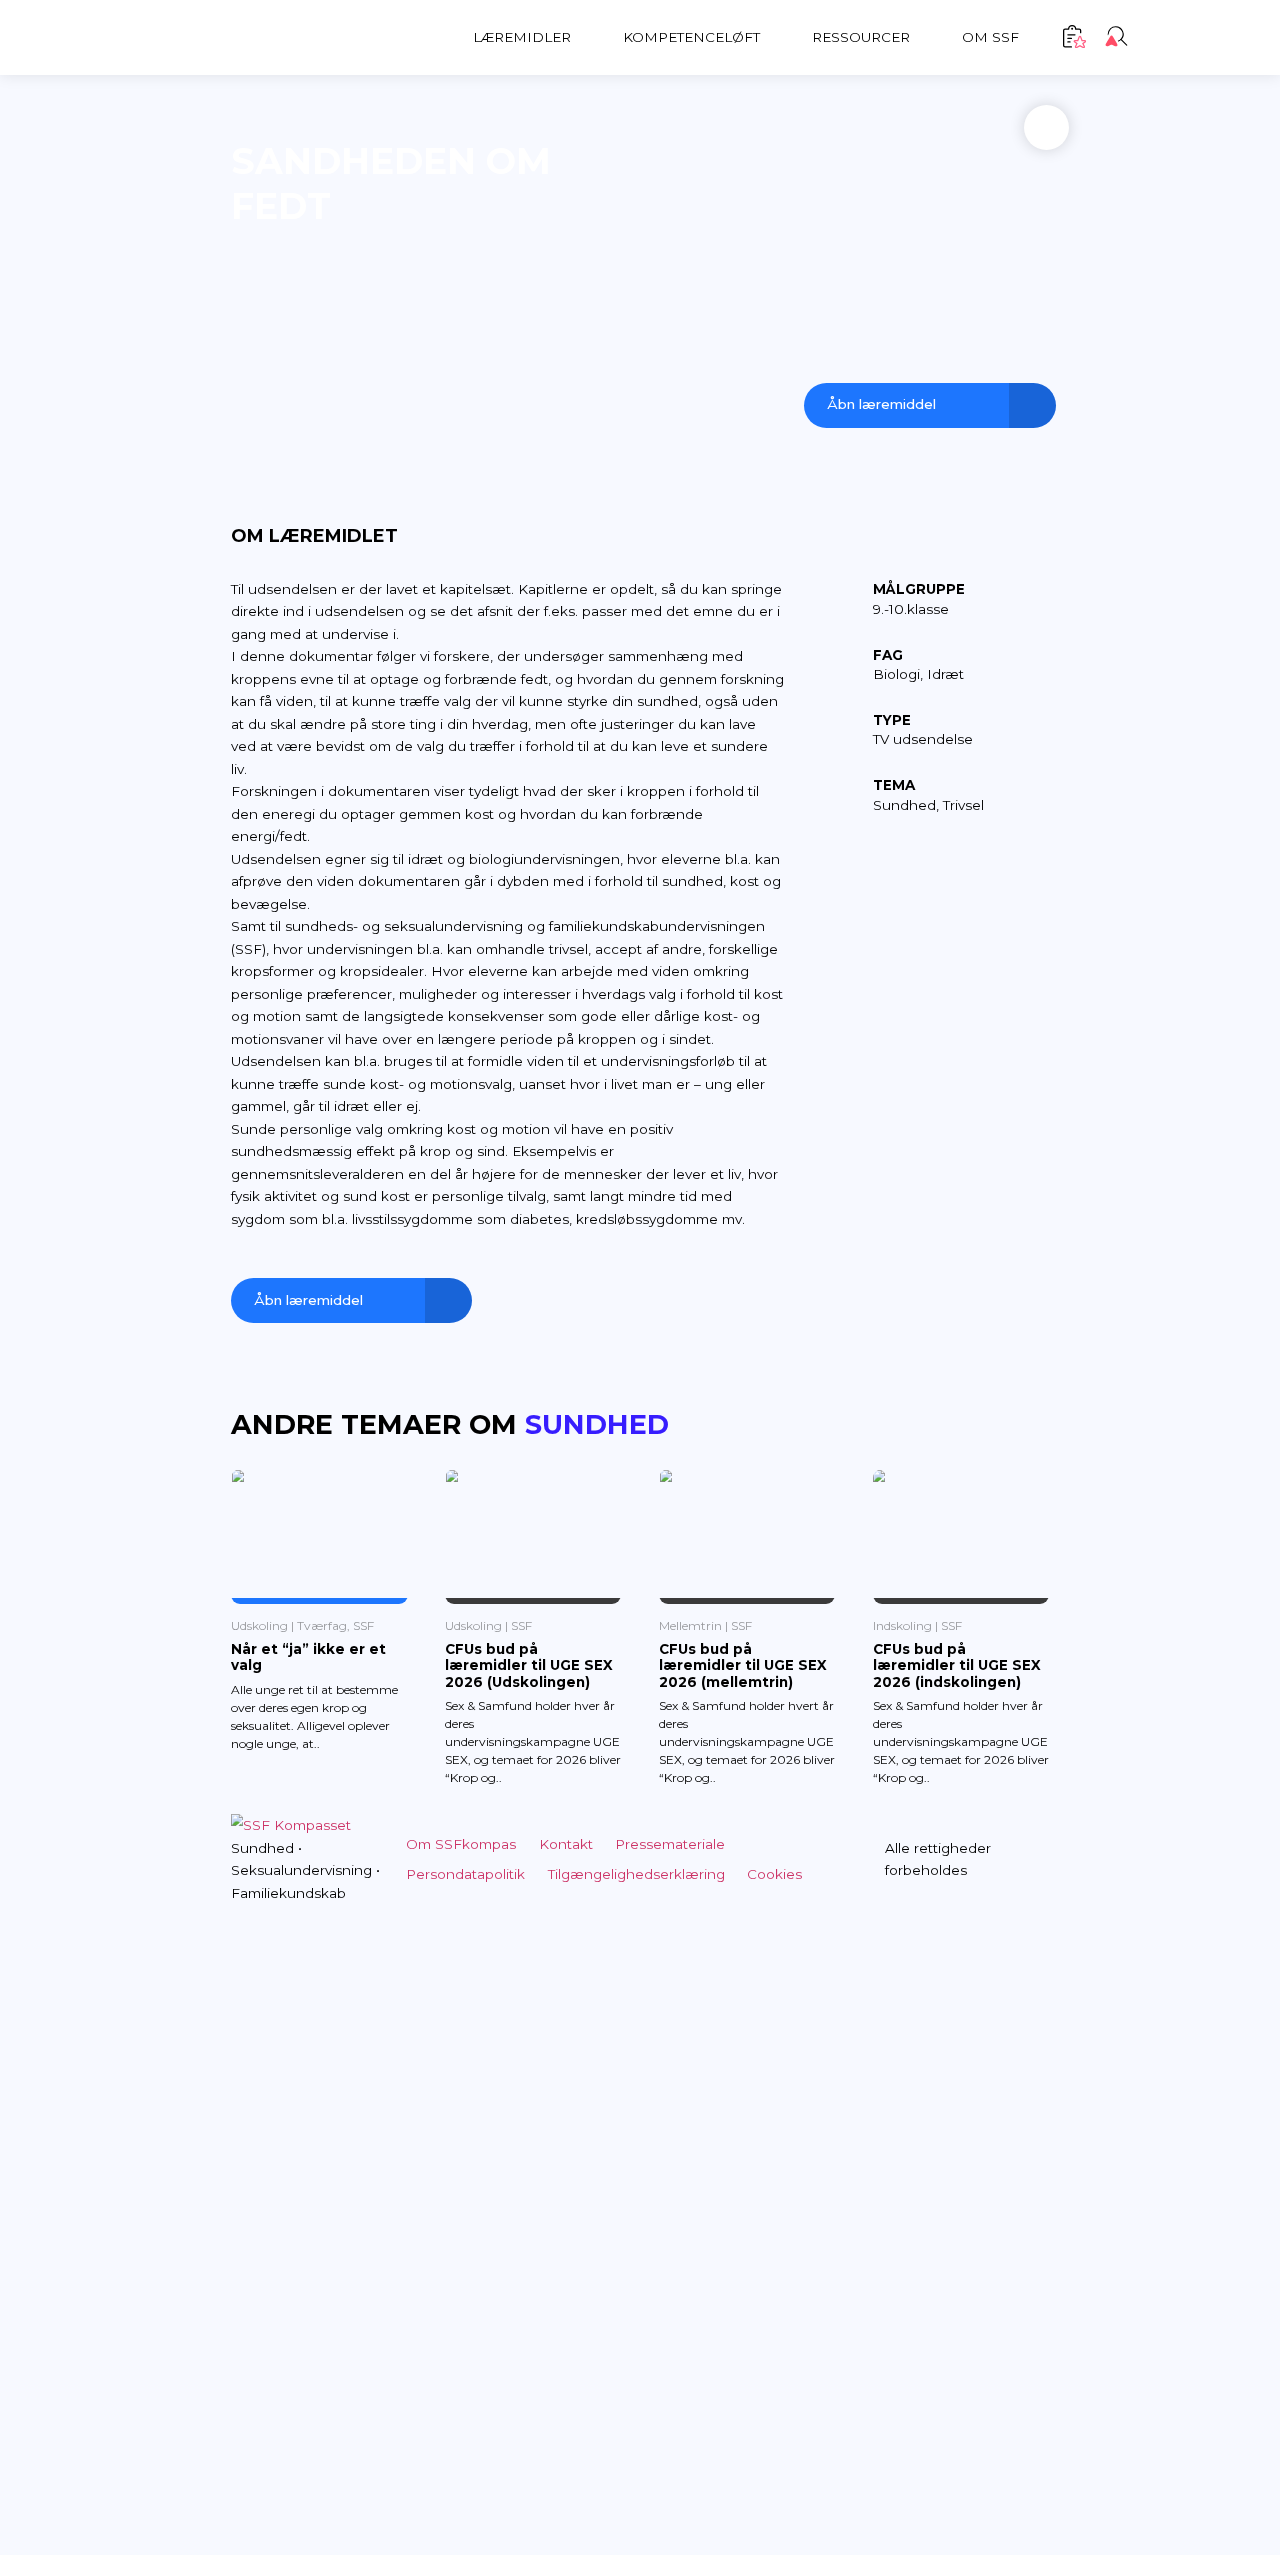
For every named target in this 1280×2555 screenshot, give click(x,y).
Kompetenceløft (691, 37)
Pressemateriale (670, 1844)
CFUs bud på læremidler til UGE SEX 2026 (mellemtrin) (743, 1665)
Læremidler (522, 37)
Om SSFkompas (461, 1844)
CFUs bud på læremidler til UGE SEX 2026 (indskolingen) (957, 1665)
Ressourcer (861, 37)
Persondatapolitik (465, 1874)
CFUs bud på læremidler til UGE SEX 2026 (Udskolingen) (529, 1665)
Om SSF (990, 37)
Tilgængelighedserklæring (636, 1874)
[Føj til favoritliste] (1046, 127)
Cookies (774, 1874)
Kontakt (566, 1844)
